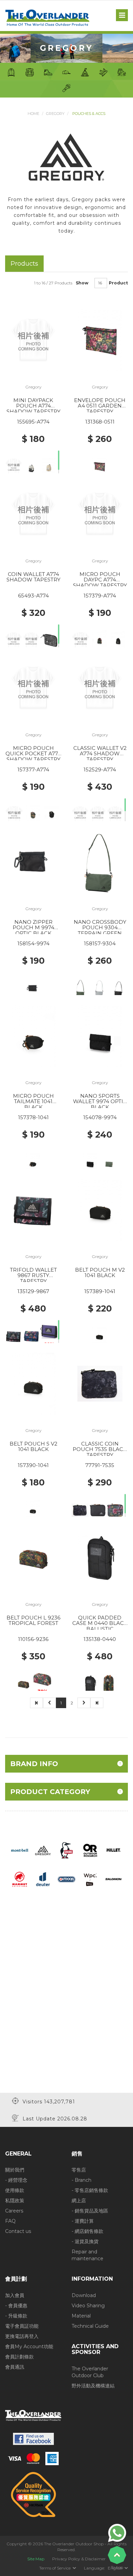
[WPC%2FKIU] (90, 1879)
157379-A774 (100, 596)
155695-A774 (33, 422)
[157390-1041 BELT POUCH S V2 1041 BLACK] (33, 1383)
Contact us (18, 2231)
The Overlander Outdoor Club (90, 2372)
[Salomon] (114, 1879)
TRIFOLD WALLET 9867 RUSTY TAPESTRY (33, 1275)
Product (118, 283)
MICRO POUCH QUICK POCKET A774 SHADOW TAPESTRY (33, 754)
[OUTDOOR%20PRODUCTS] (66, 1879)
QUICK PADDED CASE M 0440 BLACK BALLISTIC (100, 1623)
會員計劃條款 (19, 2357)
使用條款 (15, 2190)
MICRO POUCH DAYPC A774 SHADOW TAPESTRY (100, 580)
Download (84, 2295)
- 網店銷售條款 (87, 2231)
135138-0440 (100, 1639)
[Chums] (67, 1850)
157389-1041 (100, 1291)
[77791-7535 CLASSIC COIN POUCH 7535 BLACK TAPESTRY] (100, 1383)
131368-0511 (100, 422)
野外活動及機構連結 (93, 2386)
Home (33, 114)
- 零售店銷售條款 (90, 2190)
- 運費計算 (83, 2221)
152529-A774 (100, 769)
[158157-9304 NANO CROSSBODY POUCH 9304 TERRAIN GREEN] (100, 861)
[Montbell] (20, 1850)
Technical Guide (90, 2326)
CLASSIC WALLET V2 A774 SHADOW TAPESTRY (100, 754)
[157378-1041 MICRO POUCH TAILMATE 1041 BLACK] (33, 1035)
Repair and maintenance (87, 2255)
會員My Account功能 (29, 2346)
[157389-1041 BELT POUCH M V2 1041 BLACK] (100, 1209)
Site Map (36, 2559)
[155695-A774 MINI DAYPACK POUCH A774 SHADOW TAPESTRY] (33, 340)
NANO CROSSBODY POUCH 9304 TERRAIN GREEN (100, 928)
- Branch (82, 2180)
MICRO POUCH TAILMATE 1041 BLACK (33, 1101)
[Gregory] (43, 1850)
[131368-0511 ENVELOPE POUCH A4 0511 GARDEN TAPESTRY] (100, 340)
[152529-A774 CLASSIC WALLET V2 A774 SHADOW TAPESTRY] (100, 687)
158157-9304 (100, 943)
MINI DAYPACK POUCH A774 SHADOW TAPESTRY (33, 406)
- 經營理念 (16, 2180)
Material (81, 2316)
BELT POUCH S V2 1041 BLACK (33, 1447)
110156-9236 (33, 1639)
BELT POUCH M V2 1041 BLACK (100, 1273)
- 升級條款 (16, 2316)
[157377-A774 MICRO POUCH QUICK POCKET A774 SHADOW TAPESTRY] (33, 687)
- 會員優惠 (16, 2306)
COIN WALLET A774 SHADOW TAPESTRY (33, 577)
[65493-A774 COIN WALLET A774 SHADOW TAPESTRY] (33, 514)
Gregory (55, 114)
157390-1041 (33, 1465)
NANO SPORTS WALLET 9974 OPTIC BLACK (100, 1101)
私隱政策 (15, 2201)
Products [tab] (24, 263)
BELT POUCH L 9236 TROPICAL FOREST (33, 1620)
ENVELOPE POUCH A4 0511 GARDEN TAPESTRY (100, 406)
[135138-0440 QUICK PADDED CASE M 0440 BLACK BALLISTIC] (100, 1557)
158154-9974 (33, 943)
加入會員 (15, 2295)
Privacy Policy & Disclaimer (79, 2559)
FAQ (10, 2221)
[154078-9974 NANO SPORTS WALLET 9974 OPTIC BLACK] (100, 1035)
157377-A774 (33, 769)
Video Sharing (88, 2306)
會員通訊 (15, 2367)
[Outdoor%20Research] (90, 1850)
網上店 (79, 2201)
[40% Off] (100, 817)
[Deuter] (43, 1879)
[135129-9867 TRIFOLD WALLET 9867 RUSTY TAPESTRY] (33, 1209)
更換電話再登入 (22, 2336)
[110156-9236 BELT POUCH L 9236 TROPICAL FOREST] (33, 1557)
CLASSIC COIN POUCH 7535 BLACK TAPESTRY (100, 1449)
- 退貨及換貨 (85, 2241)
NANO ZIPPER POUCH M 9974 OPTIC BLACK (33, 928)
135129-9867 (33, 1291)
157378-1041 (33, 1117)
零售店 (79, 2170)
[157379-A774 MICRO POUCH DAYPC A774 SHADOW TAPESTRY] (100, 514)
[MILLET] (114, 1850)
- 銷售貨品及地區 (90, 2211)
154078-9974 (100, 1117)
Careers (14, 2211)
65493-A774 (33, 596)
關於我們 (15, 2170)
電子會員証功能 (22, 2326)
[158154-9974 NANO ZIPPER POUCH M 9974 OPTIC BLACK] (33, 861)
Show (82, 283)
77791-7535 (100, 1465)
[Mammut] (20, 1879)
